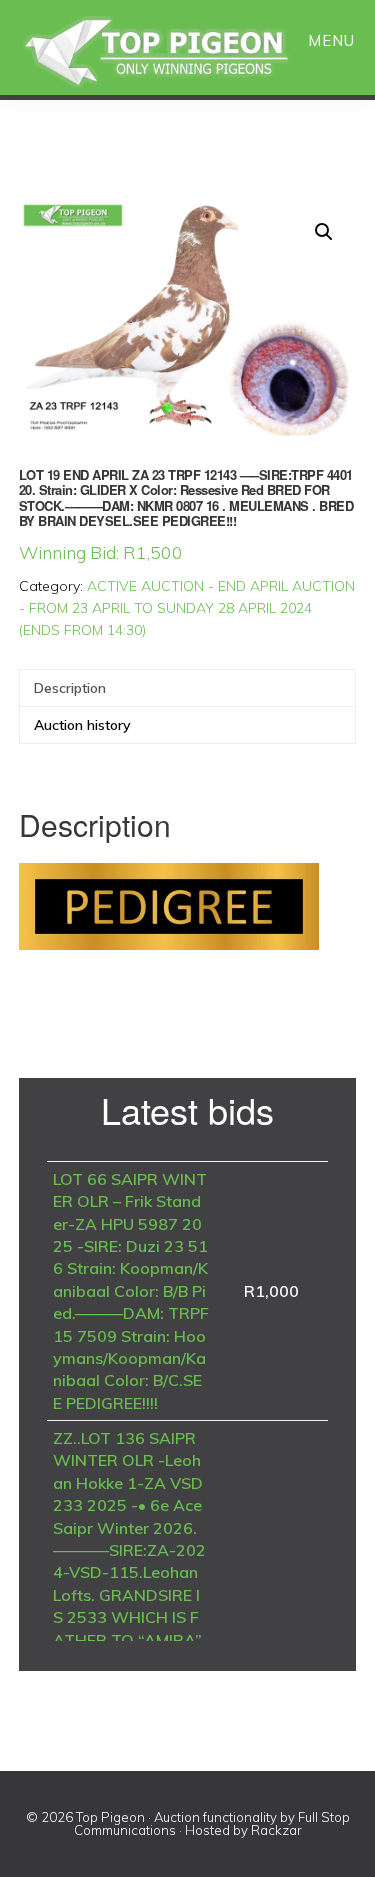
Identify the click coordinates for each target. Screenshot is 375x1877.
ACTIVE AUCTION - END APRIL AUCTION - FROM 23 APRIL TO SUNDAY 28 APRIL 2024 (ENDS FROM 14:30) (187, 608)
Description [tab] (70, 688)
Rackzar (276, 1830)
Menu (331, 40)
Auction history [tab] (82, 725)
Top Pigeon (180, 52)
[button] (324, 232)
